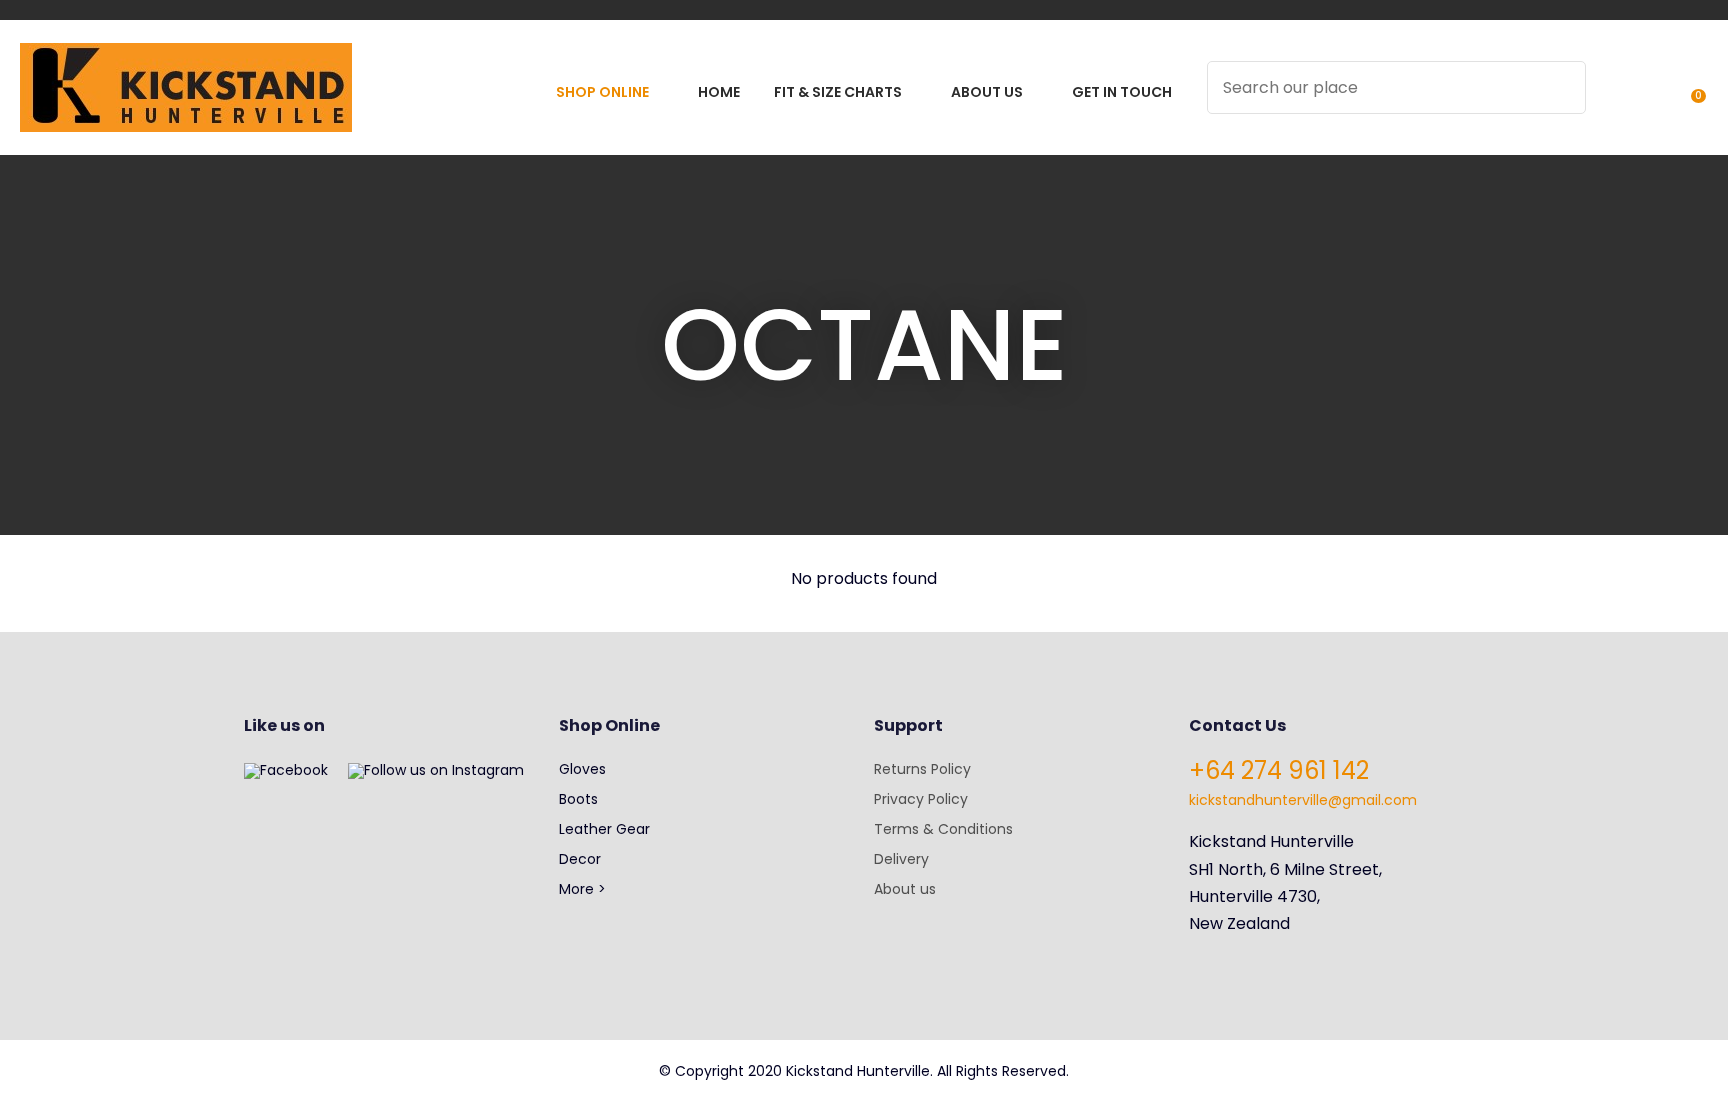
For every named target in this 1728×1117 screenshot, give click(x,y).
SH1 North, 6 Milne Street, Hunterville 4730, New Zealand (1285, 896)
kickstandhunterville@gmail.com (1303, 800)
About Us (987, 92)
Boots (578, 799)
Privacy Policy (921, 799)
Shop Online (602, 92)
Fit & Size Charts (838, 92)
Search (1562, 87)
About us (905, 889)
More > (582, 889)
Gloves (582, 769)
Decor (580, 859)
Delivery (901, 859)
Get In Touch (1122, 92)
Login (1612, 100)
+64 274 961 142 (1279, 770)
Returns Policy (922, 769)
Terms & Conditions (943, 829)
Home (719, 92)
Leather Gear (604, 829)
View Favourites (1649, 100)
